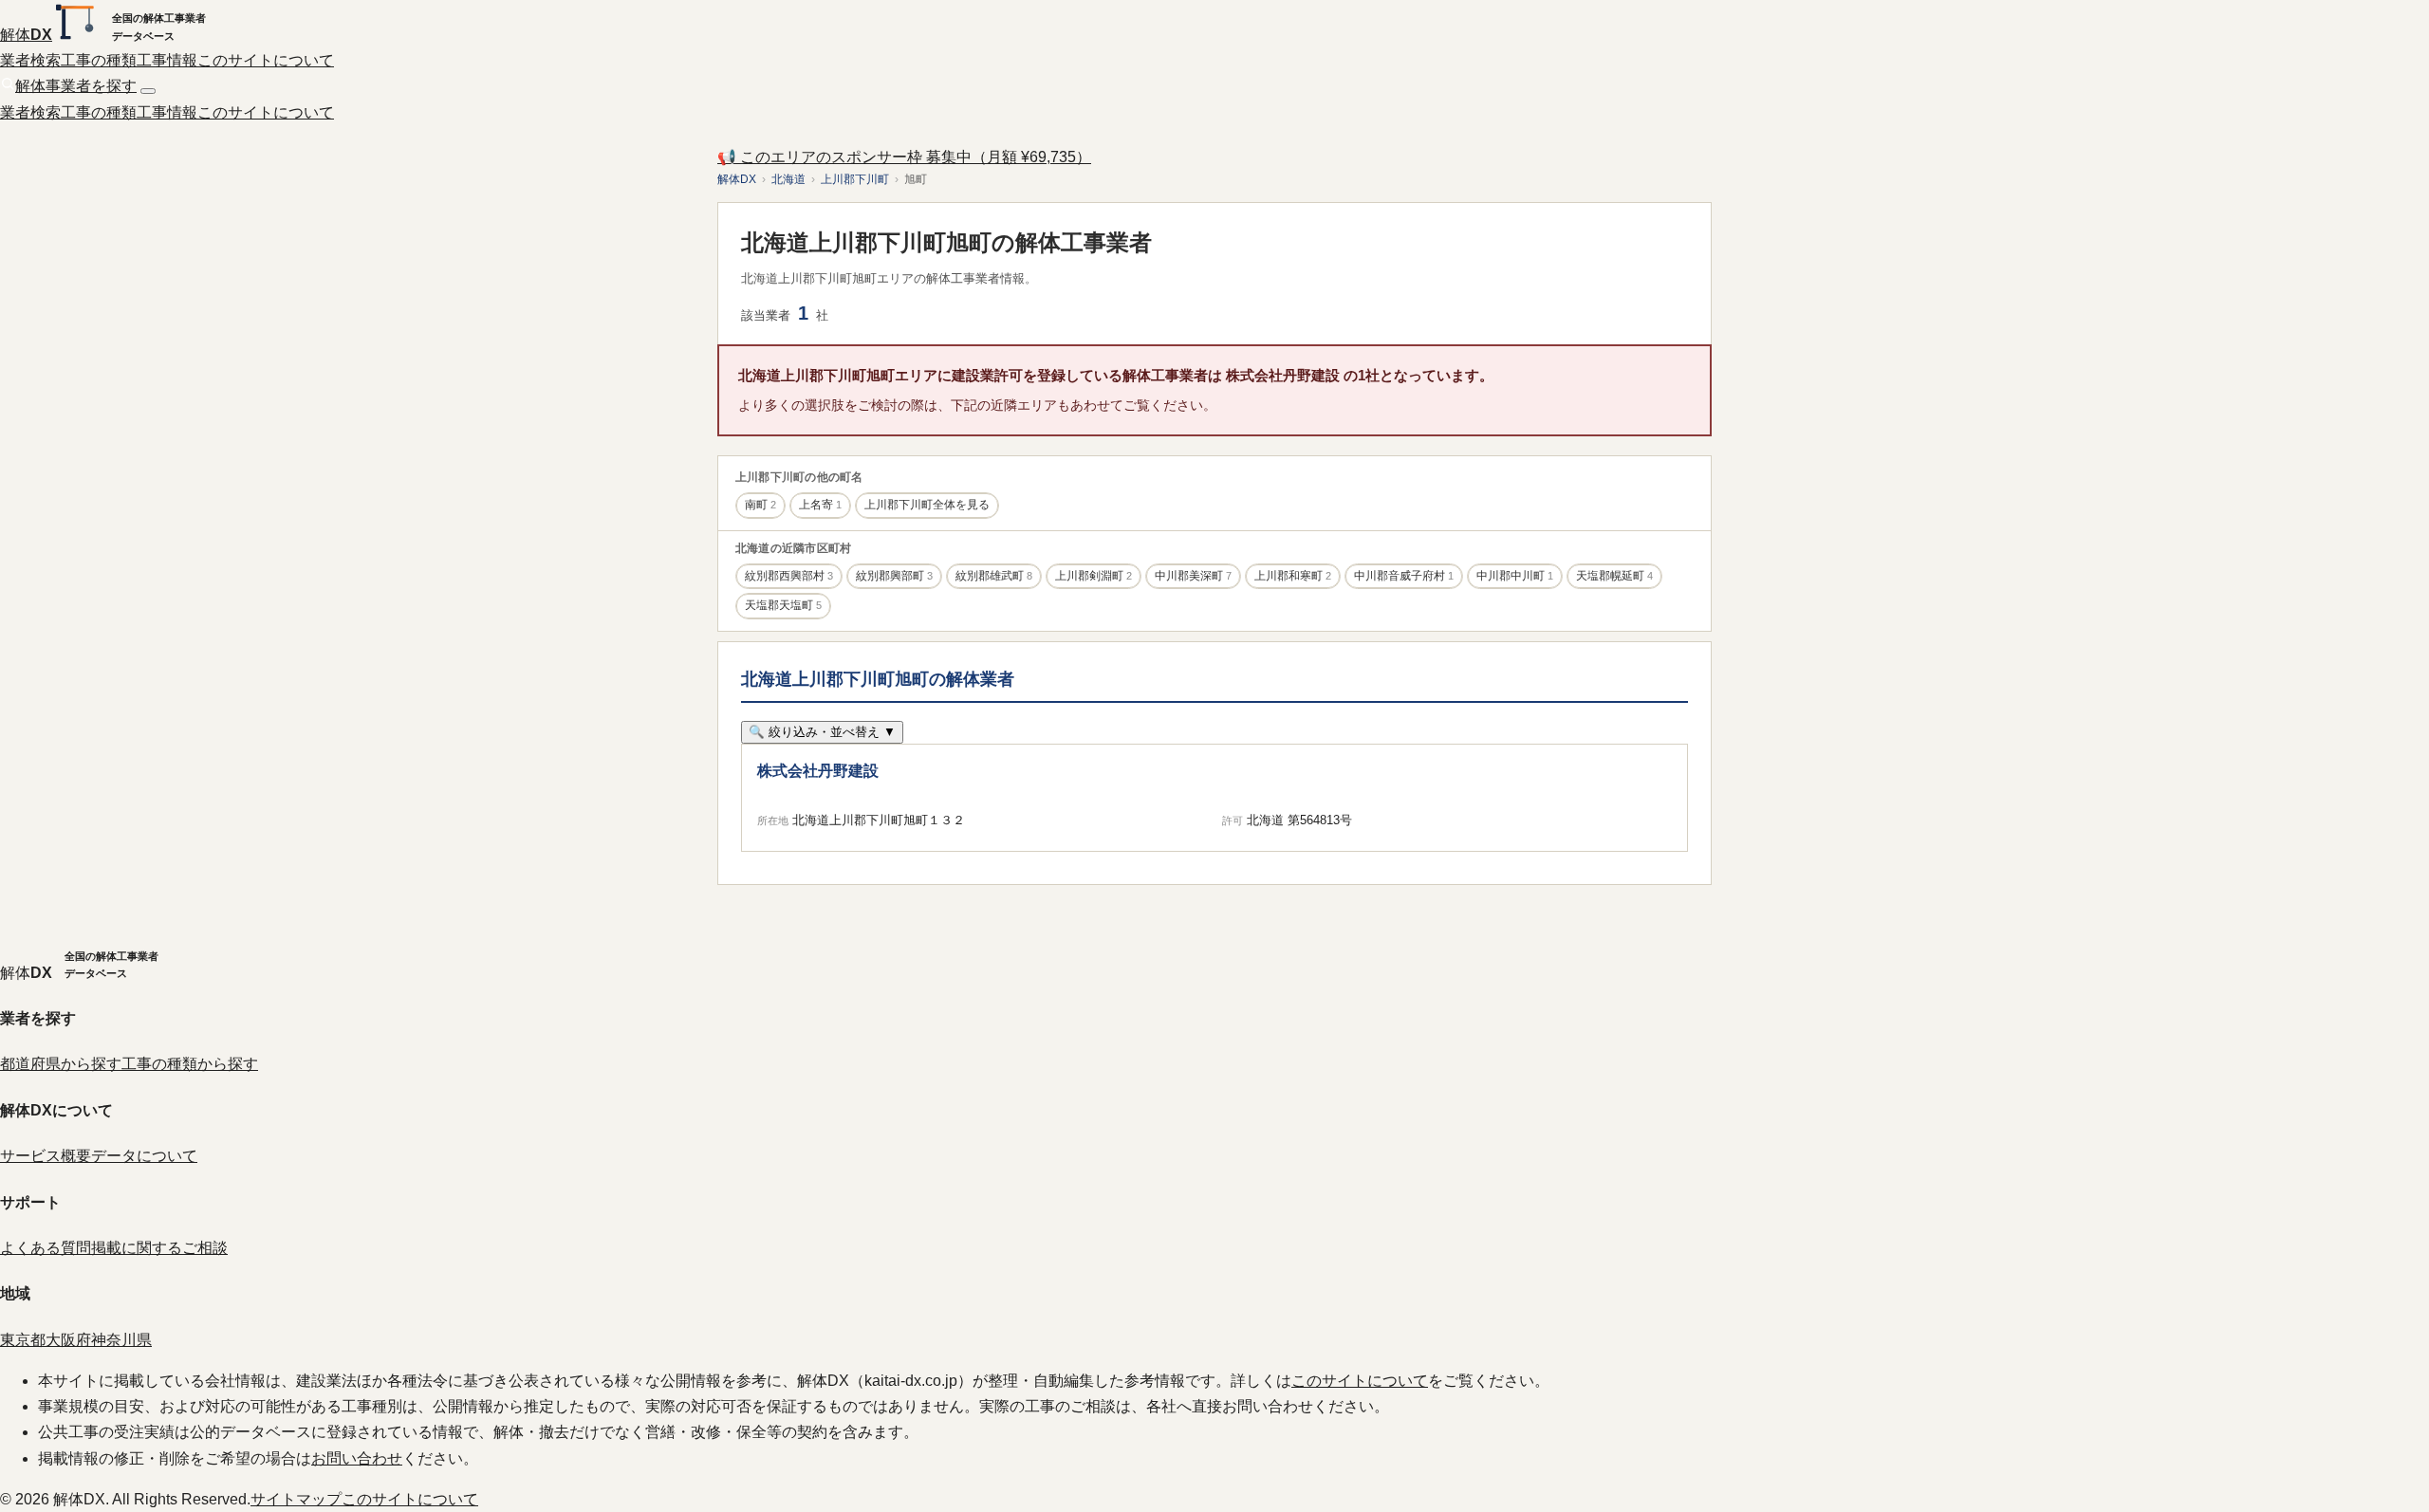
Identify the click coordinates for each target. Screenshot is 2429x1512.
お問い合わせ (357, 1458)
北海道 (788, 179)
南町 (760, 505)
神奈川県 (121, 1340)
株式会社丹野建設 (818, 771)
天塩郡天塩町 (783, 605)
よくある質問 (46, 1248)
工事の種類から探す (190, 1064)
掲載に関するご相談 (159, 1248)
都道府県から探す (61, 1064)
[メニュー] (148, 91)
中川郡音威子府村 (1404, 576)
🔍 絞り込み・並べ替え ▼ (822, 732)
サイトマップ (296, 1499)
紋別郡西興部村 (789, 576)
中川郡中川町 (1515, 576)
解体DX (737, 179)
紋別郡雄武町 (994, 576)
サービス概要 (46, 1156)
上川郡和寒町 (1293, 576)
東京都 (23, 1340)
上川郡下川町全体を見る (927, 505)
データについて (144, 1156)
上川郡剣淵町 (1094, 576)
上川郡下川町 (855, 179)
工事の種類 (99, 60)
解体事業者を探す (76, 86)
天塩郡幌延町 (1614, 576)
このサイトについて (266, 60)
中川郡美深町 (1193, 576)
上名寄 (820, 505)
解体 (26, 35)
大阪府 (68, 1340)
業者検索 (30, 60)
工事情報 (167, 60)
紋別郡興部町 (894, 576)
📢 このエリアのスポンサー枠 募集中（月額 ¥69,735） (904, 157)
